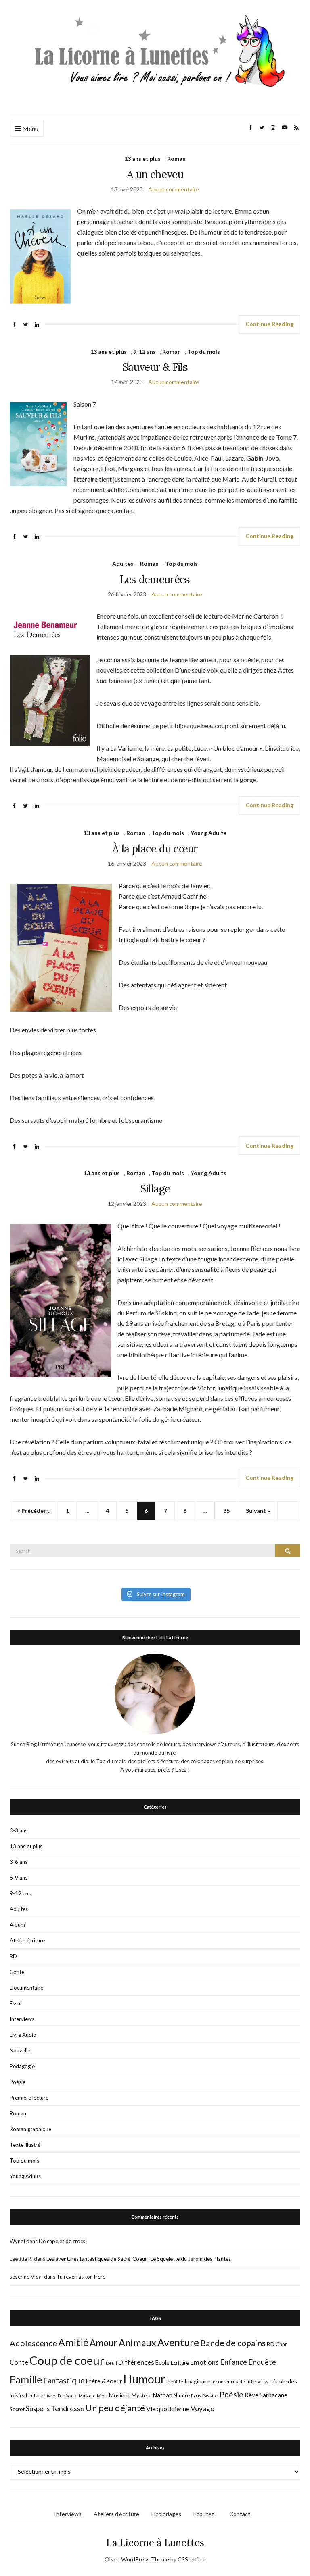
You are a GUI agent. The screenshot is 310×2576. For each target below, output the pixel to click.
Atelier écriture (27, 1940)
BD (13, 1956)
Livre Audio (23, 2035)
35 (226, 1511)
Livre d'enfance (61, 2396)
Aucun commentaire (174, 189)
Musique (120, 2395)
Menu (30, 128)
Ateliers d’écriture (116, 2514)
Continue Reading (269, 324)
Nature (182, 2395)
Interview (257, 2381)
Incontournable (228, 2382)
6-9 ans (19, 1878)
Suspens (38, 2409)
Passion (210, 2396)
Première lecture (29, 2098)
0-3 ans (19, 1830)
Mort (102, 2395)
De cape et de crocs (62, 2241)
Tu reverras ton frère (81, 2277)
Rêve (251, 2395)
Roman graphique (30, 2129)
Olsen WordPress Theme (137, 2559)
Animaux (137, 2343)
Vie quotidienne (168, 2409)
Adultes (123, 564)
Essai (16, 2003)
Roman (176, 159)
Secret (17, 2409)
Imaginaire (197, 2381)
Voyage (202, 2409)
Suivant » (258, 1511)
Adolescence (33, 2343)
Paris (196, 2396)
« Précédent (34, 1511)
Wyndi (17, 2241)
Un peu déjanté (115, 2408)
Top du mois (204, 352)
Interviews (22, 2019)
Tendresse (68, 2409)
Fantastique (64, 2380)
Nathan (162, 2395)
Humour (144, 2379)
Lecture (35, 2395)
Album (17, 1925)
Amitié (73, 2342)
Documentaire (26, 1988)
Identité (175, 2382)
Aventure (178, 2342)
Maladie (87, 2396)
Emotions (204, 2362)
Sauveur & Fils (155, 367)
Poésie (18, 2082)
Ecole (162, 2363)
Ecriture (180, 2363)
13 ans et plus (142, 159)
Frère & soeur (104, 2381)
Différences (136, 2362)
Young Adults (208, 833)
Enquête (262, 2362)
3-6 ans (19, 1862)
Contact (240, 2514)
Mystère (141, 2395)
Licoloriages (166, 2514)
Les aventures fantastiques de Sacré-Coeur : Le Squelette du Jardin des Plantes (139, 2259)
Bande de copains (233, 2343)
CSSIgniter (192, 2559)
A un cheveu (155, 174)
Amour (104, 2343)
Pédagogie (22, 2066)
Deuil (111, 2363)
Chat (281, 2344)
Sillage (155, 1189)
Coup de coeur (67, 2360)
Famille (26, 2379)
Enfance (234, 2362)
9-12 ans (145, 352)
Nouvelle (20, 2050)
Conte (17, 1972)
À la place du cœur (155, 849)
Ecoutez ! (205, 2514)
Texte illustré (25, 2145)
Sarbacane (273, 2395)
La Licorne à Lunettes (155, 2543)
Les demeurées (155, 579)
